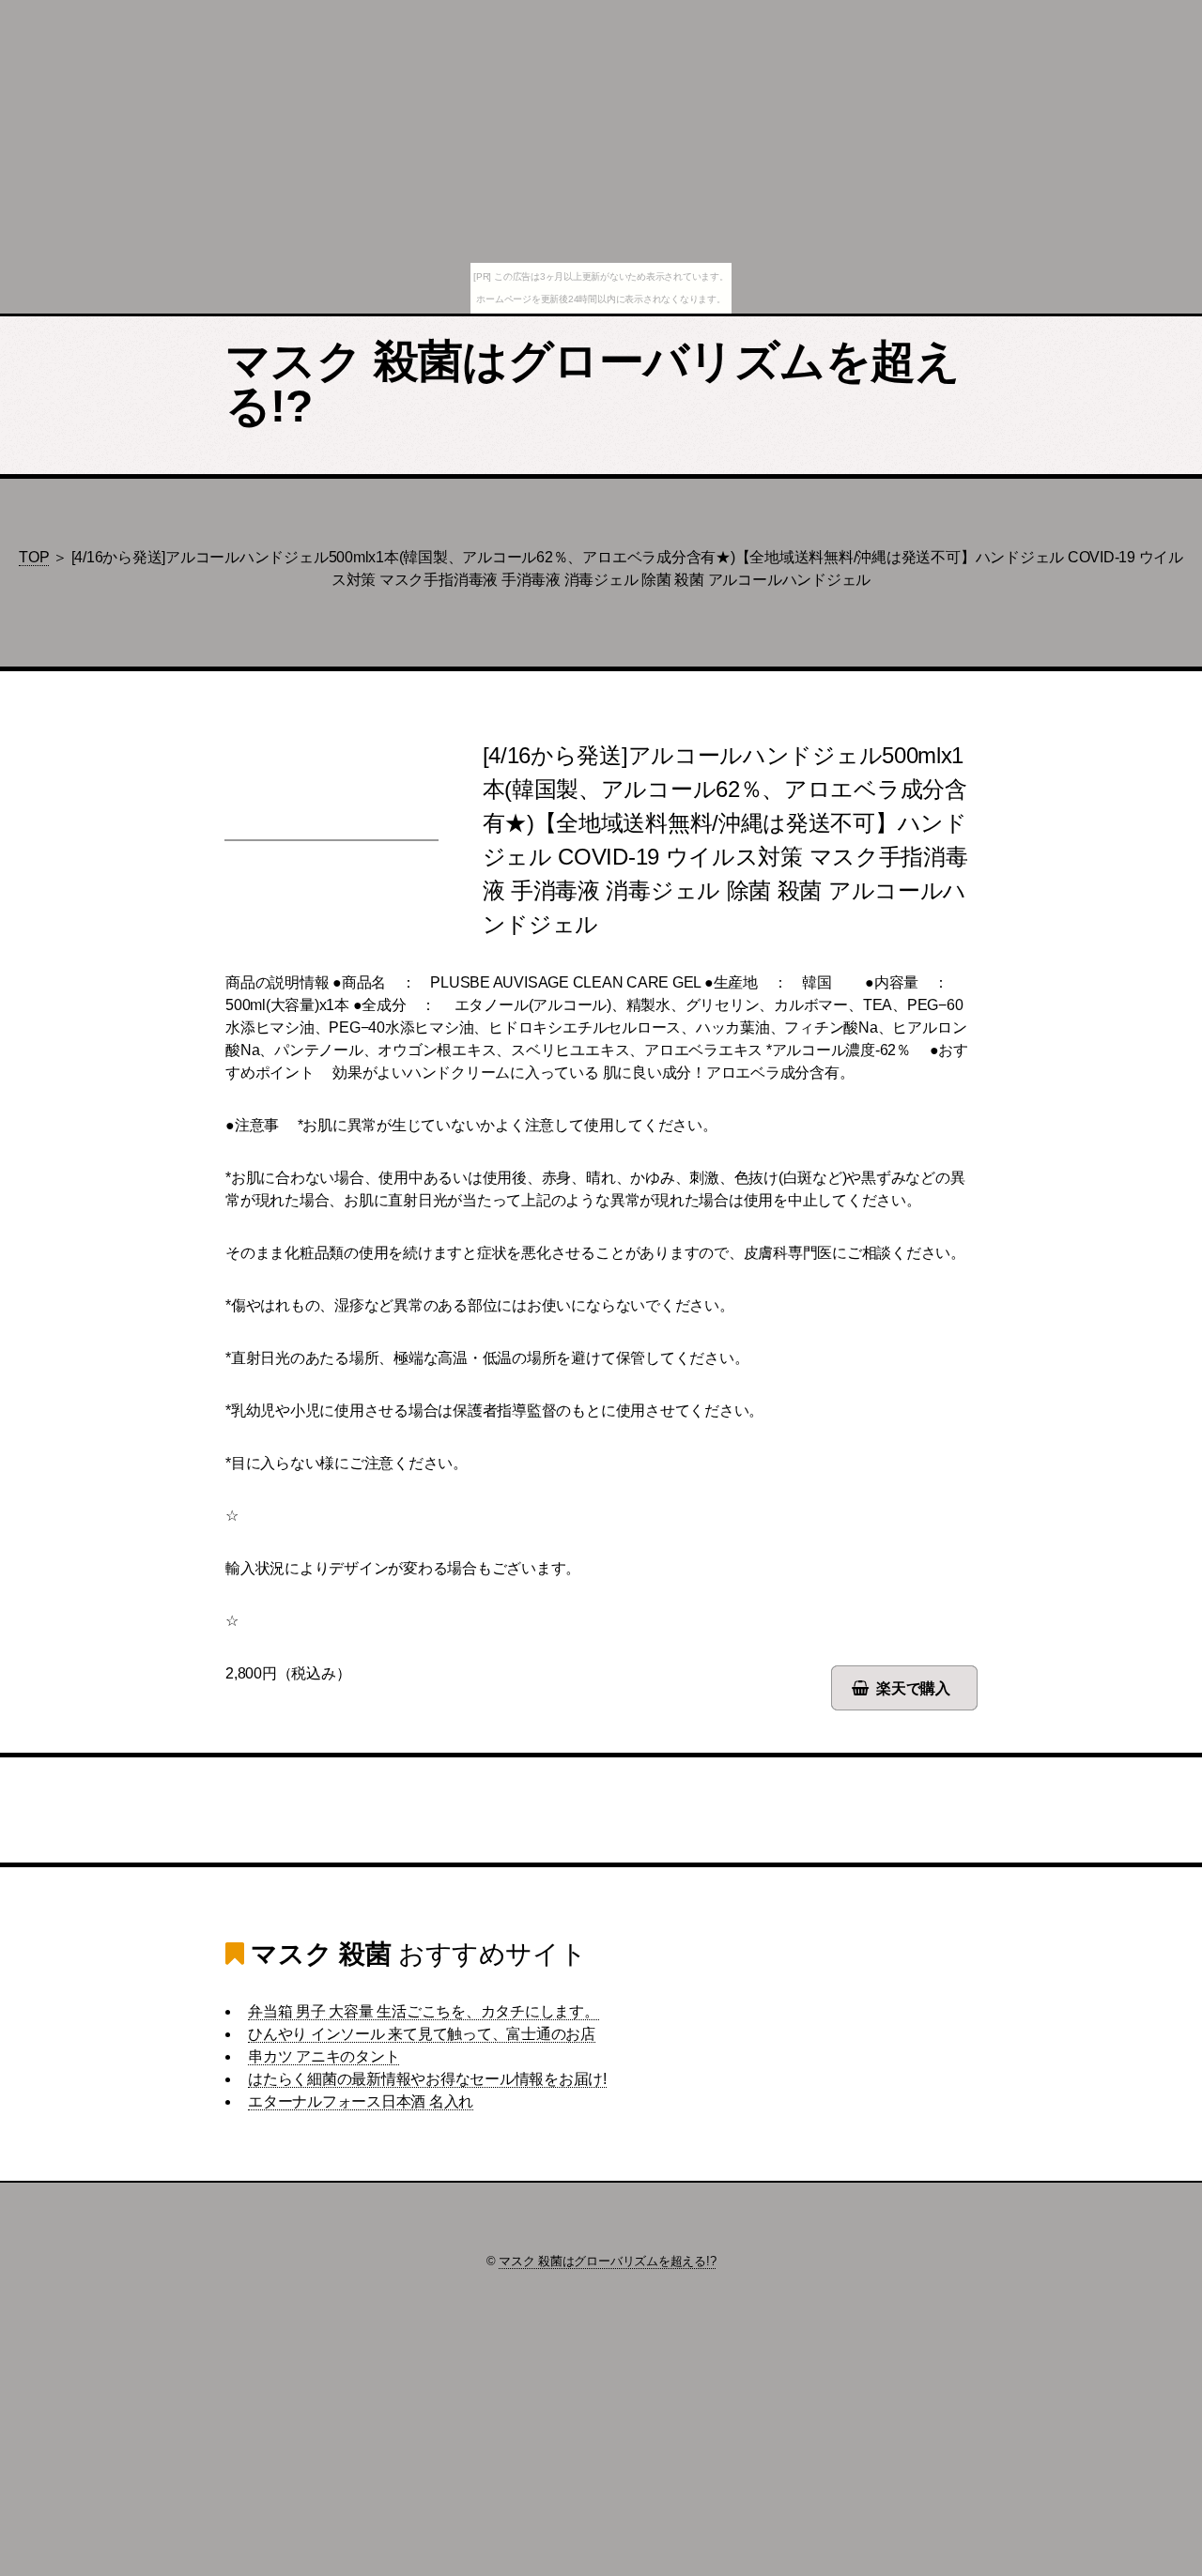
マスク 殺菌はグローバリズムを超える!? (593, 383)
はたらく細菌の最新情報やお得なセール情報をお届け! (427, 2079)
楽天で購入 (913, 1688)
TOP (34, 557)
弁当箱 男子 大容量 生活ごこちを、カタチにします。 (424, 2011)
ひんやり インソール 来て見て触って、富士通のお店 (422, 2034)
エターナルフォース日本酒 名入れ (361, 2101)
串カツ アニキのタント (324, 2056)
